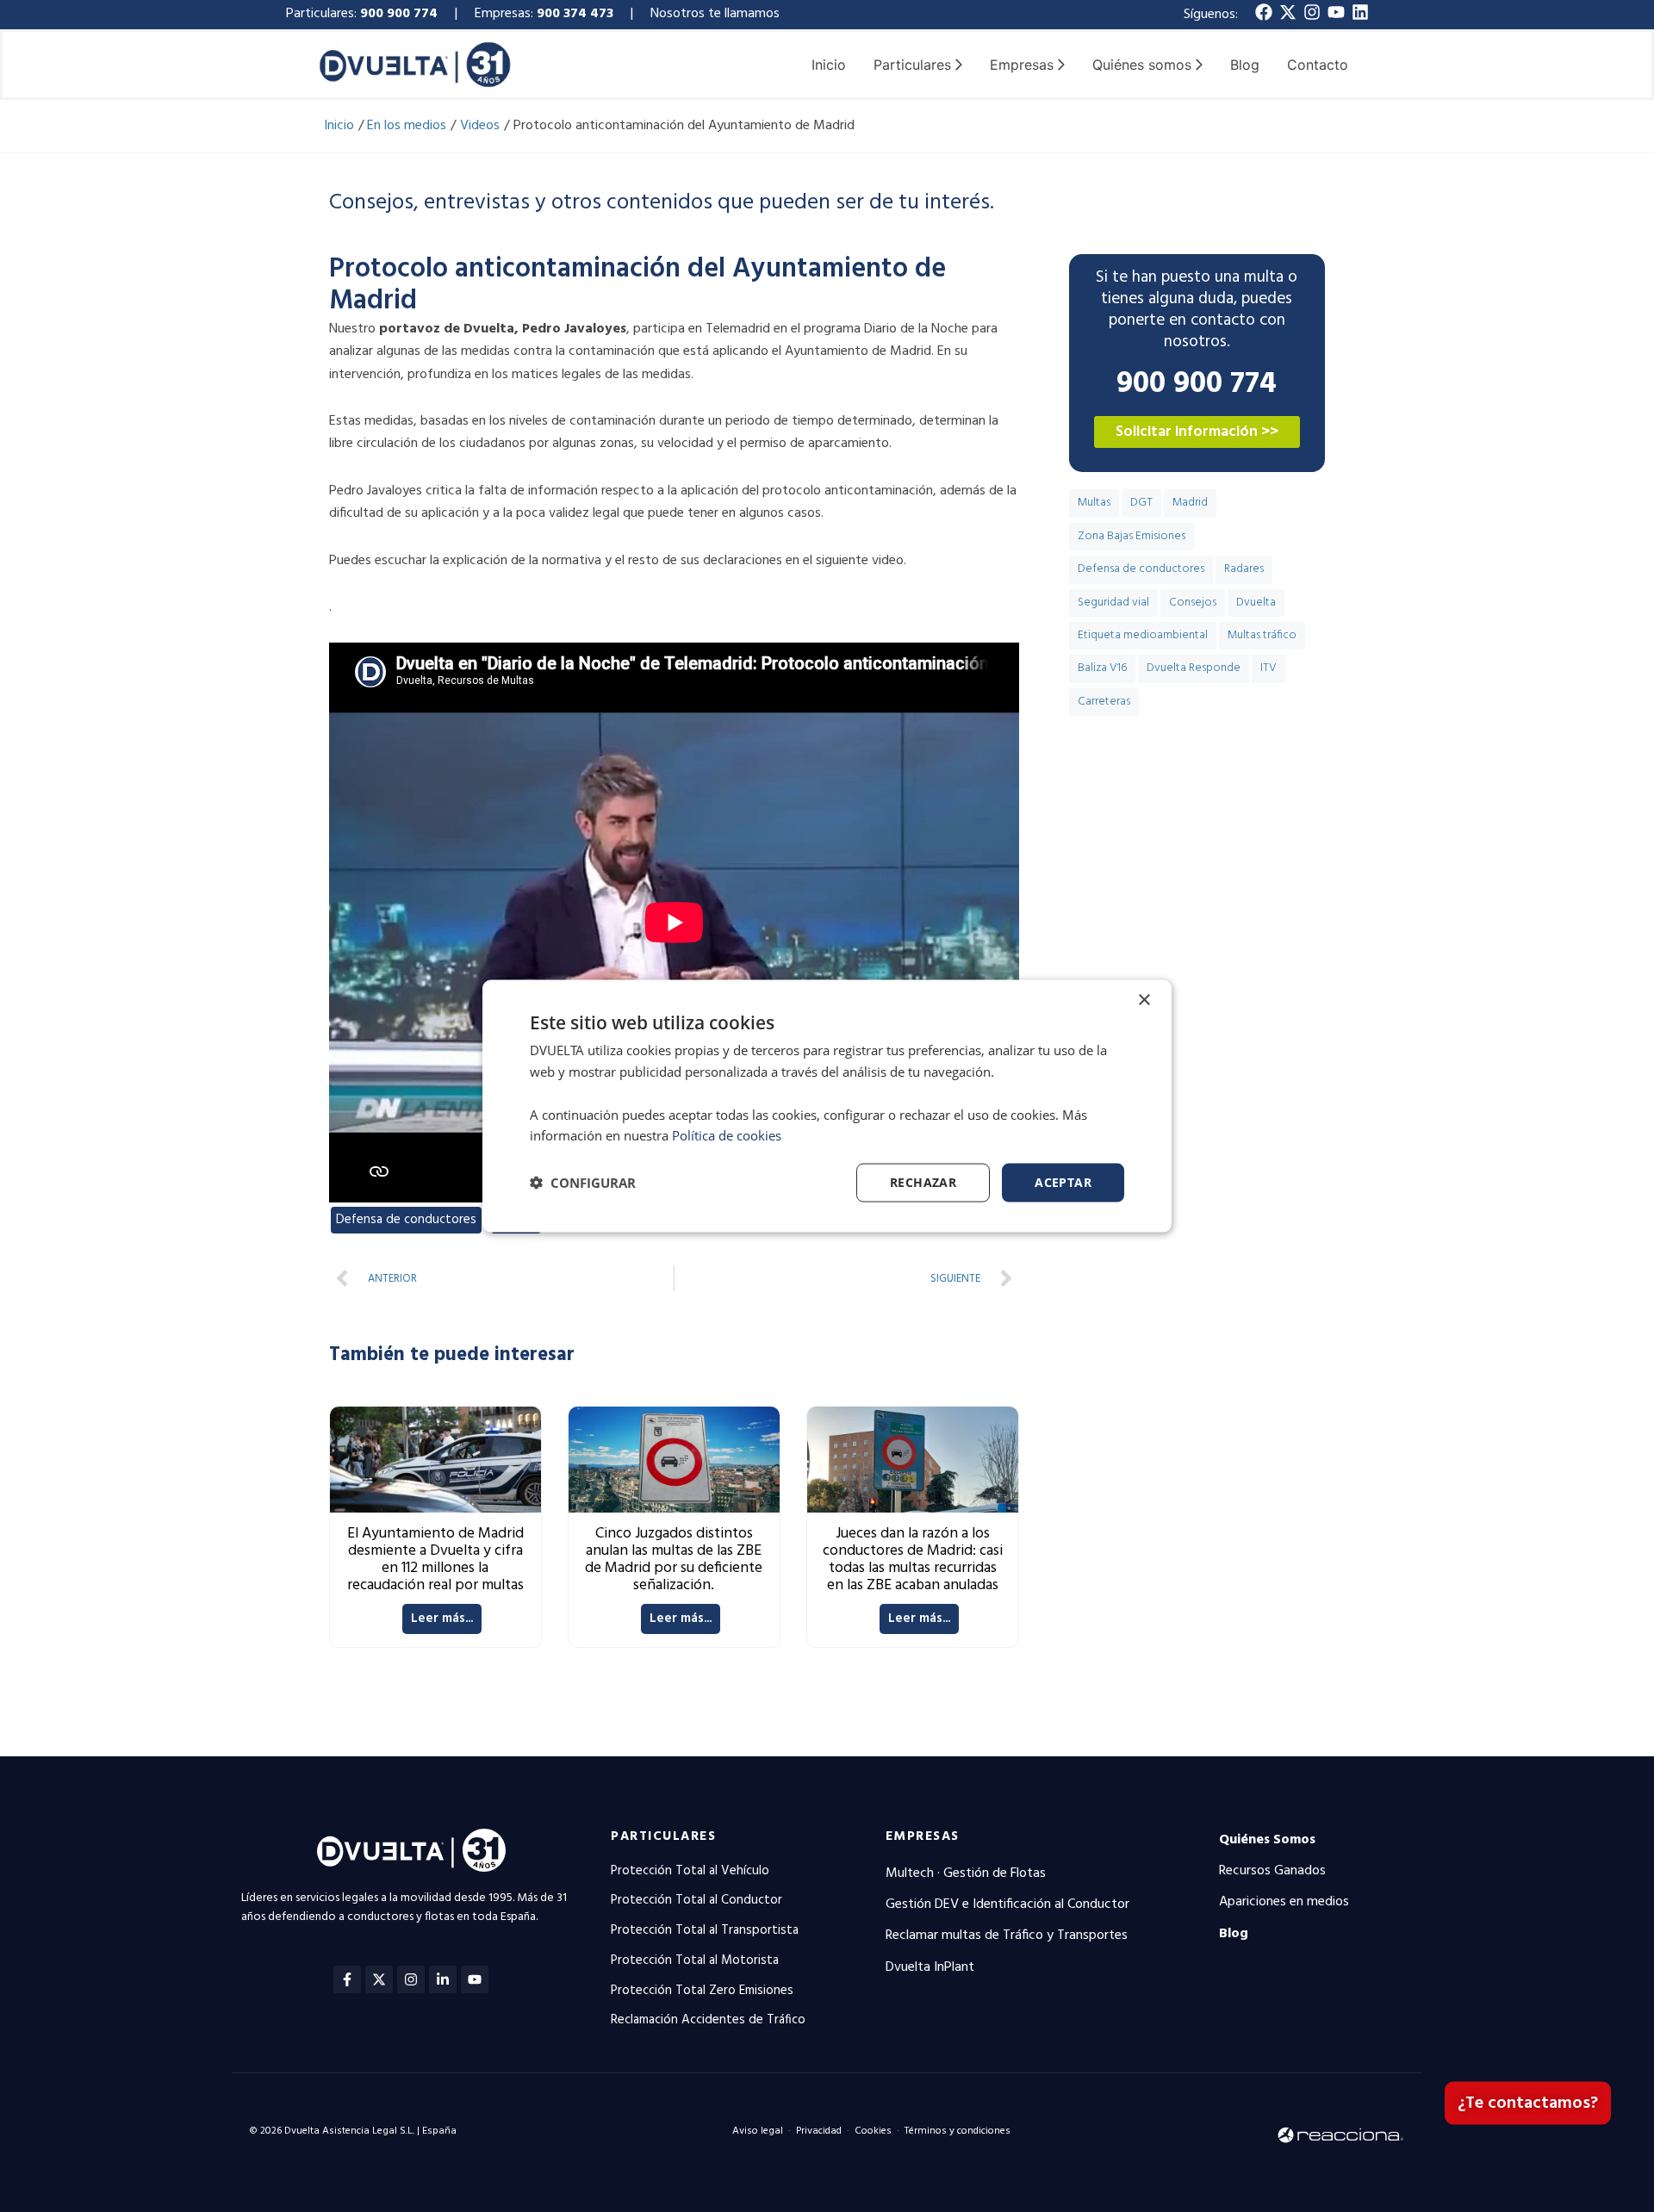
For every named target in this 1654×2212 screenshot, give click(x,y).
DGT (1141, 503)
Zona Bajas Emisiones (1132, 536)
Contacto (1318, 65)
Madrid (1190, 503)
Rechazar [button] (923, 1182)
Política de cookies (727, 1135)
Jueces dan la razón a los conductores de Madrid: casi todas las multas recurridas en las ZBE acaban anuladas (913, 1560)
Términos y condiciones (958, 2131)
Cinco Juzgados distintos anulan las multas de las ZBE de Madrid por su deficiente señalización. (674, 1560)
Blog (1245, 65)
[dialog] (827, 1106)
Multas (1094, 503)
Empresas (923, 1836)
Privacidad (819, 2131)
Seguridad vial (1113, 603)
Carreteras (1104, 702)
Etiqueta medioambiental (1143, 635)
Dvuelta (1256, 603)
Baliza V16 (1102, 668)
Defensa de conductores (406, 1220)
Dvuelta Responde (1194, 668)
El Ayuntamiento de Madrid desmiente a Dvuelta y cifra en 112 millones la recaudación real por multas (435, 1560)
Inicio (829, 65)
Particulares (663, 1836)
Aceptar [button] (1063, 1182)
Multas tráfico (1262, 635)
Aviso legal (758, 2131)
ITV (1268, 668)
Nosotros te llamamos (717, 14)
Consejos (1193, 603)
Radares (1244, 569)
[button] (583, 1183)
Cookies (873, 2131)
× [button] (1144, 1000)
